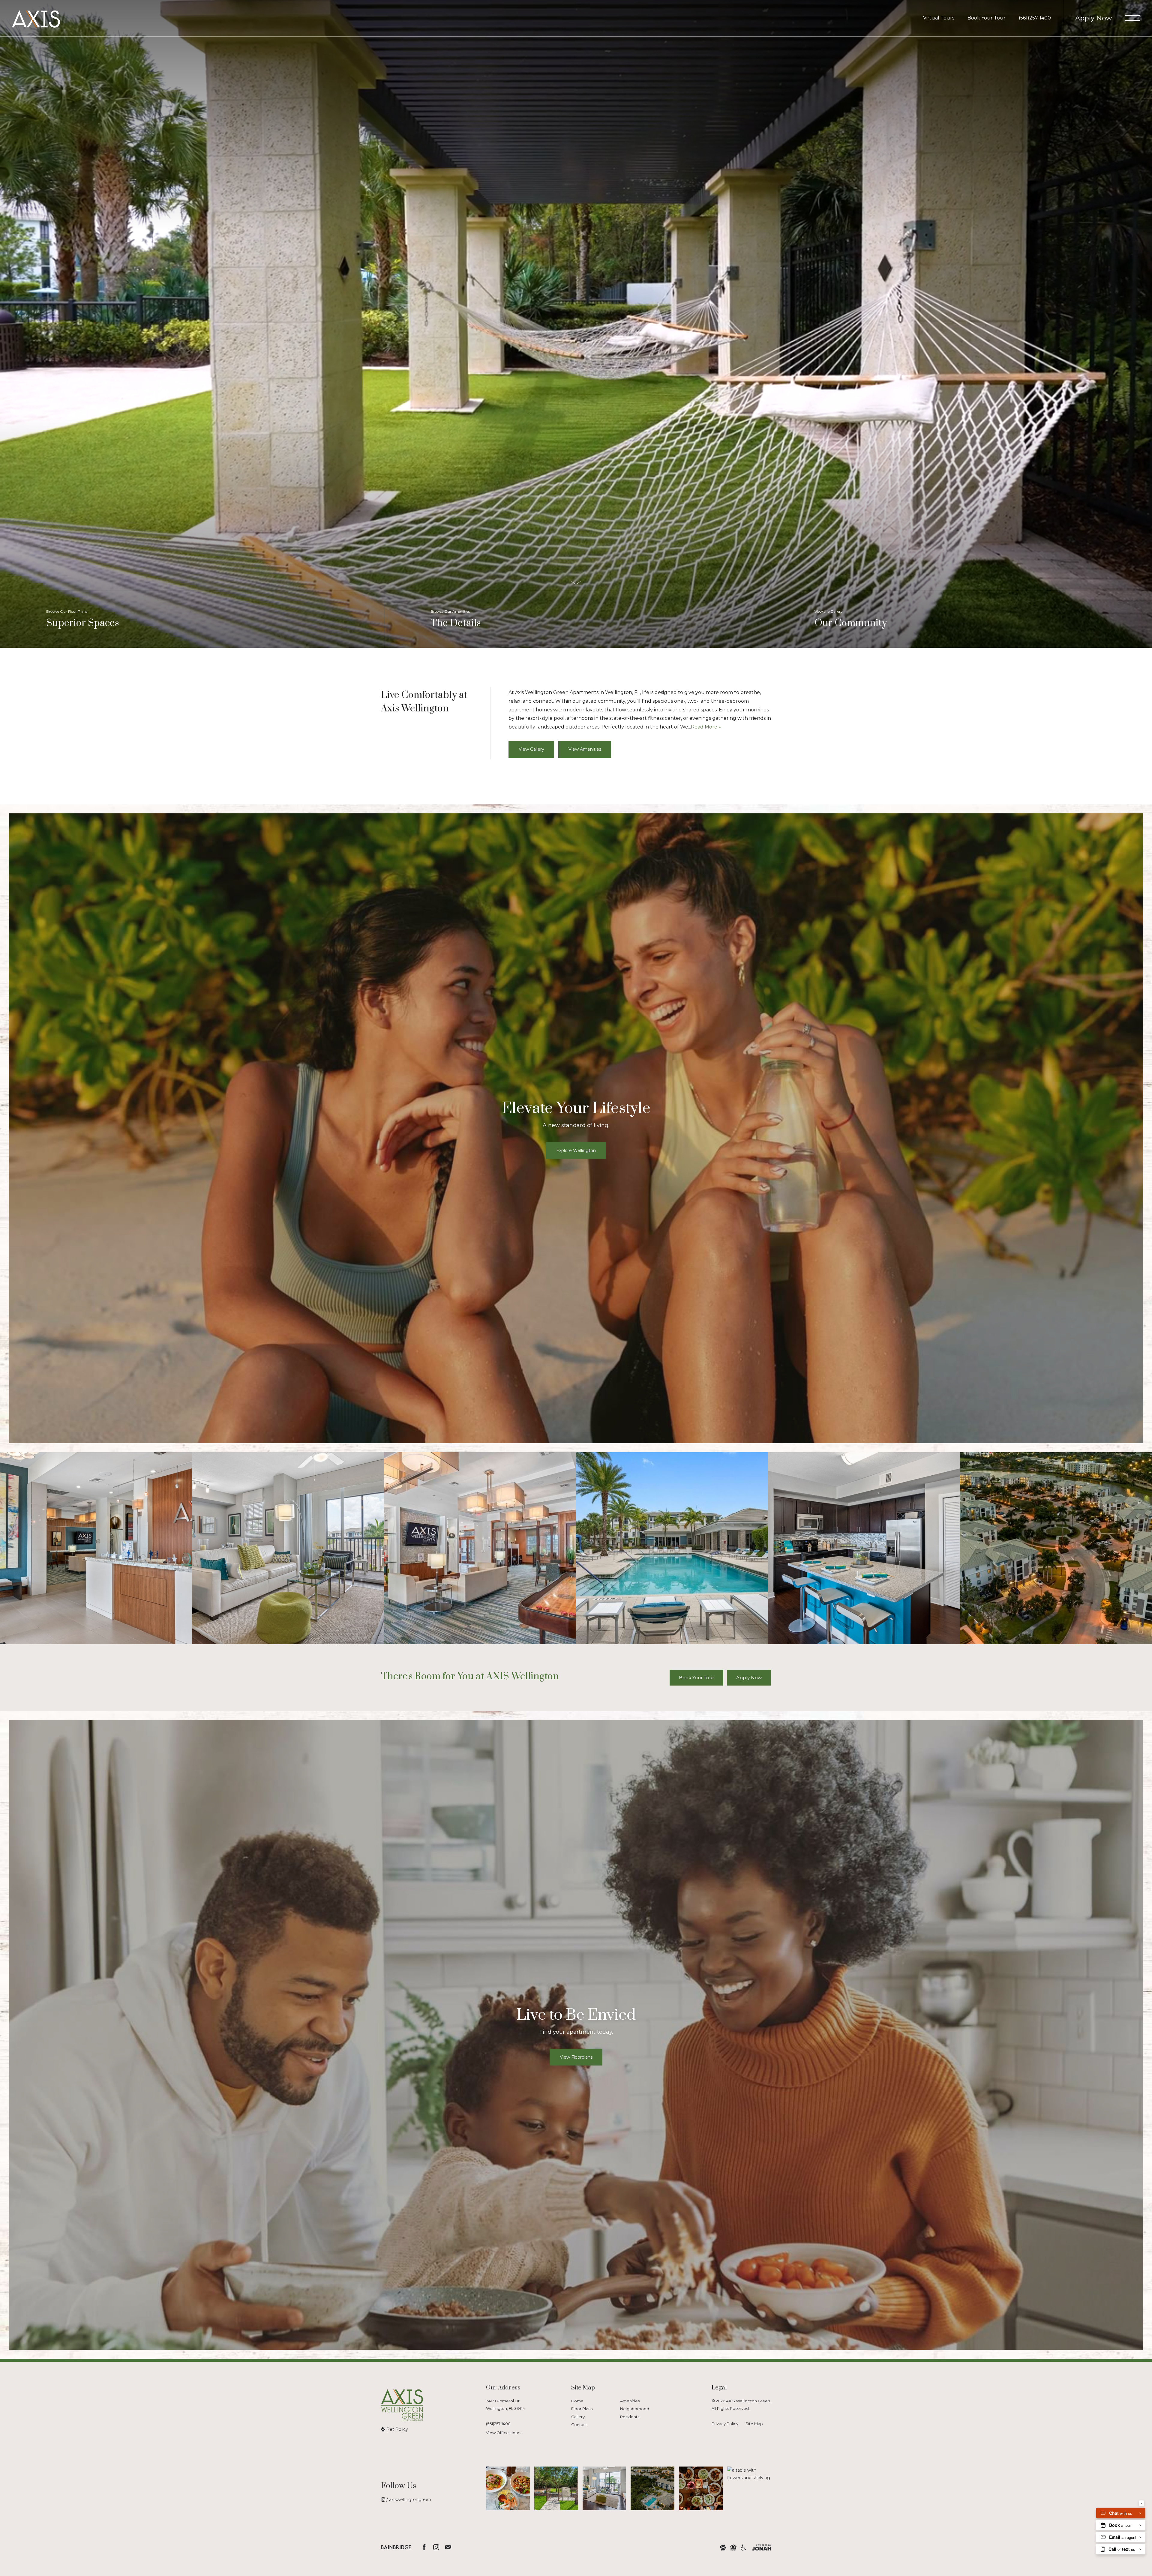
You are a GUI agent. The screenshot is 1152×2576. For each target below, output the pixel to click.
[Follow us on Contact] (448, 2547)
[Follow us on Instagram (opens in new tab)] (436, 2547)
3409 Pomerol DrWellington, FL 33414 (505, 2405)
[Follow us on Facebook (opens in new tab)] (424, 2547)
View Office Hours (504, 2433)
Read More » (706, 727)
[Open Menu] (1132, 18)
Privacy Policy (725, 2424)
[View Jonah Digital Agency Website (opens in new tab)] (762, 2547)
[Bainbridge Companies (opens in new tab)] (396, 2547)
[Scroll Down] (576, 583)
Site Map (754, 2424)
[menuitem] (591, 2401)
